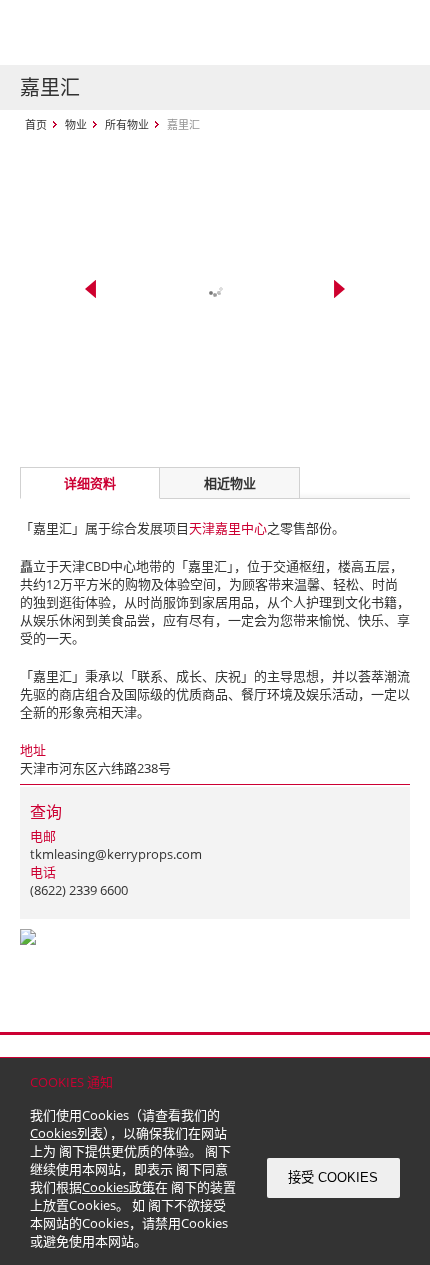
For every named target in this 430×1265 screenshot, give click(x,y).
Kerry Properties (141, 32)
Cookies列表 (66, 1133)
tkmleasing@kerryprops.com (116, 854)
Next (339, 289)
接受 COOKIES (333, 1177)
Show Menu (390, 33)
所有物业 (127, 124)
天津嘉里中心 (228, 528)
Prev (90, 289)
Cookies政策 (118, 1187)
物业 (76, 124)
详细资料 (90, 483)
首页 (36, 124)
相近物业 (230, 483)
